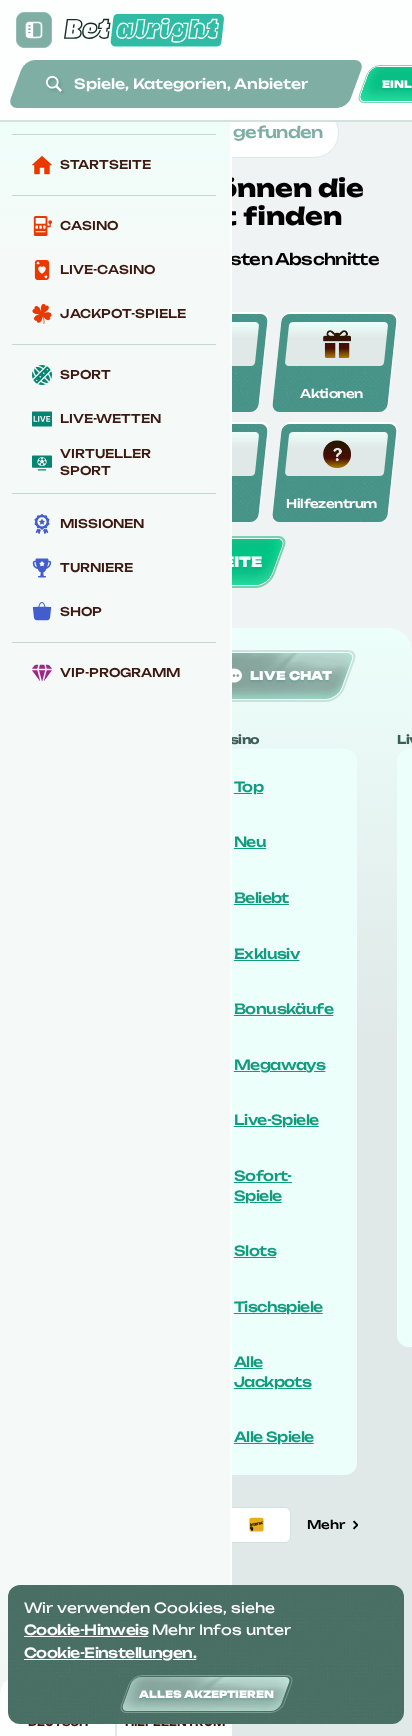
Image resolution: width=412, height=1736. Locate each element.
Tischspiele (278, 1306)
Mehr (326, 1524)
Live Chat (291, 675)
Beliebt (261, 897)
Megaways (280, 1064)
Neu (250, 841)
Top (248, 786)
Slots (255, 1250)
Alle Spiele (274, 1436)
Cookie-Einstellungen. (110, 1652)
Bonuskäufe (283, 1008)
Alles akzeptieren (206, 1694)
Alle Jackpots (273, 1371)
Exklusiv (267, 953)
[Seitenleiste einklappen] (34, 30)
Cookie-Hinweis (86, 1629)
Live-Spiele (276, 1119)
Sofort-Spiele (263, 1185)
